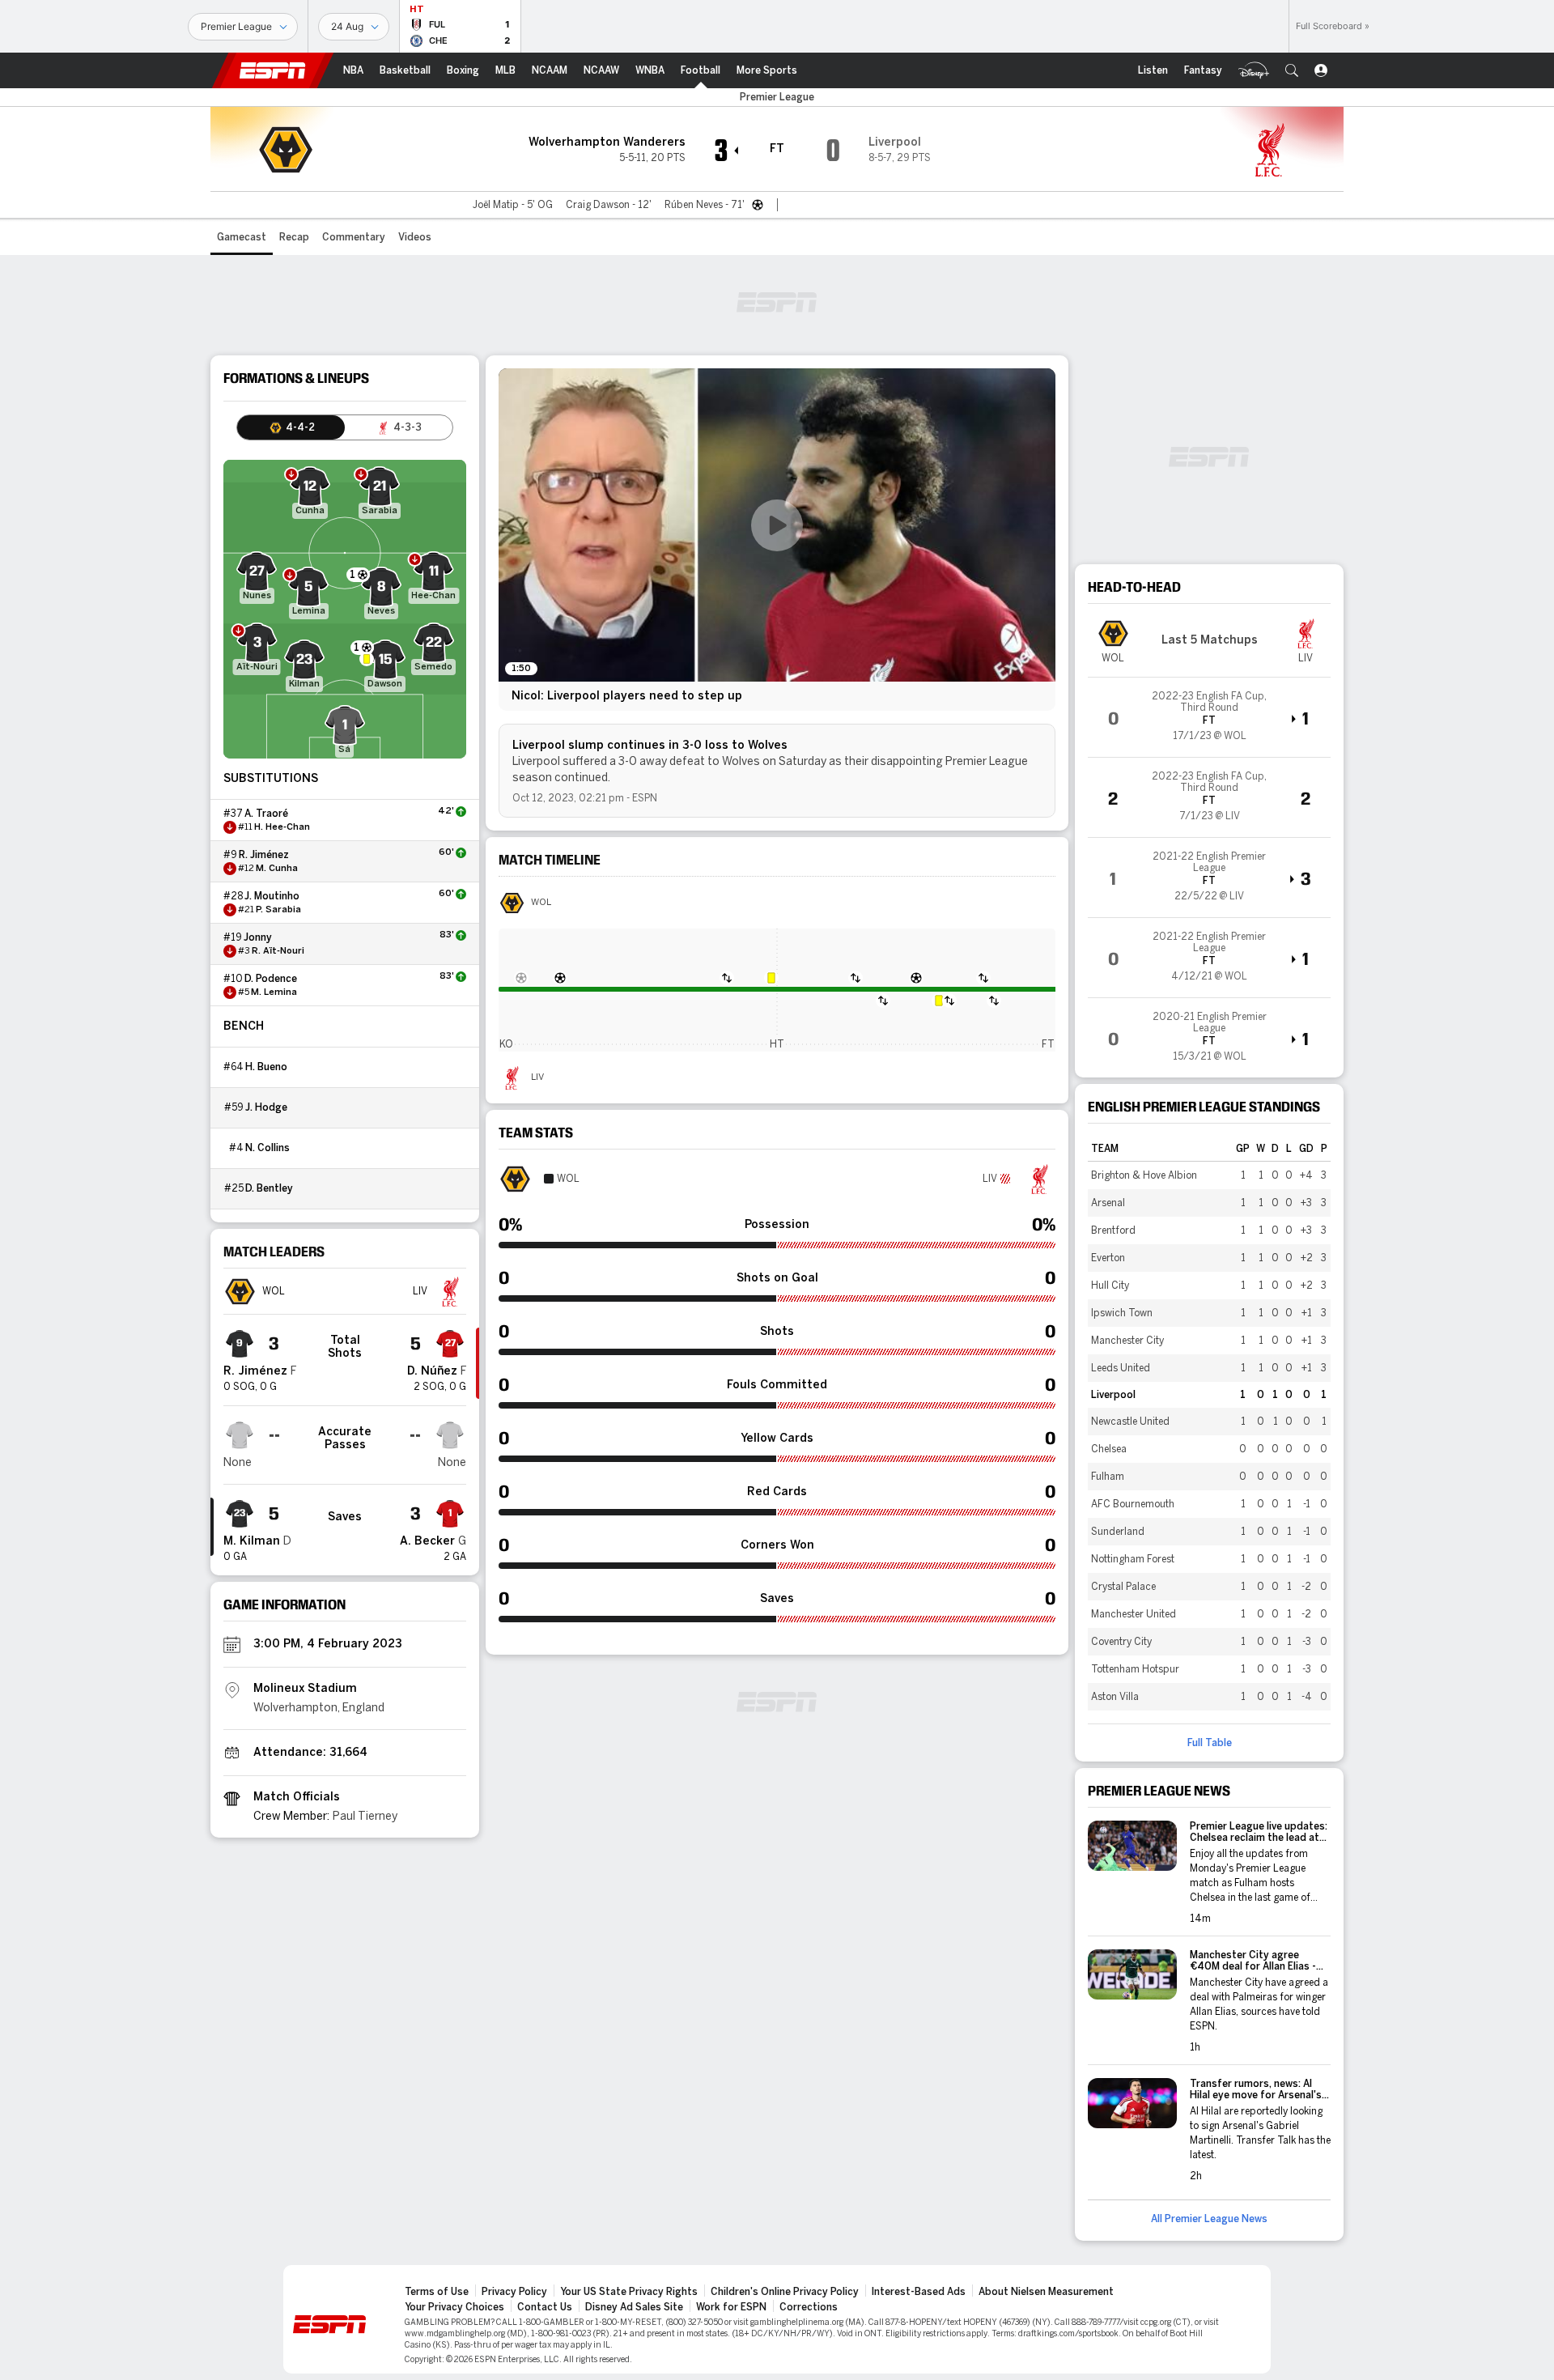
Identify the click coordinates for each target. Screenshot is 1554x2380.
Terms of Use (437, 2292)
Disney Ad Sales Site (634, 2307)
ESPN (273, 70)
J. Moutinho (272, 896)
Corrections (809, 2307)
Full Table (1210, 1743)
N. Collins (267, 1148)
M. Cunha (277, 869)
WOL (541, 903)
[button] (1292, 70)
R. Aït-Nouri (278, 951)
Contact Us (545, 2307)
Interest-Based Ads (919, 2292)
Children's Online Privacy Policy (785, 2292)
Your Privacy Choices (454, 2307)
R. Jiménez (264, 855)
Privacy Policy (514, 2292)
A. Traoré (266, 814)
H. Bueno (266, 1067)
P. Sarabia (278, 910)
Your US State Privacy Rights (629, 2292)
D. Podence (271, 979)
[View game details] (1209, 717)
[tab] (291, 427)
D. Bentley (269, 1188)
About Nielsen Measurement (1046, 2292)
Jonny (258, 937)
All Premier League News (1209, 2219)
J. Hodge (266, 1107)
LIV (537, 1077)
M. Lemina (274, 992)
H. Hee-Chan (282, 827)
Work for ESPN (731, 2307)
